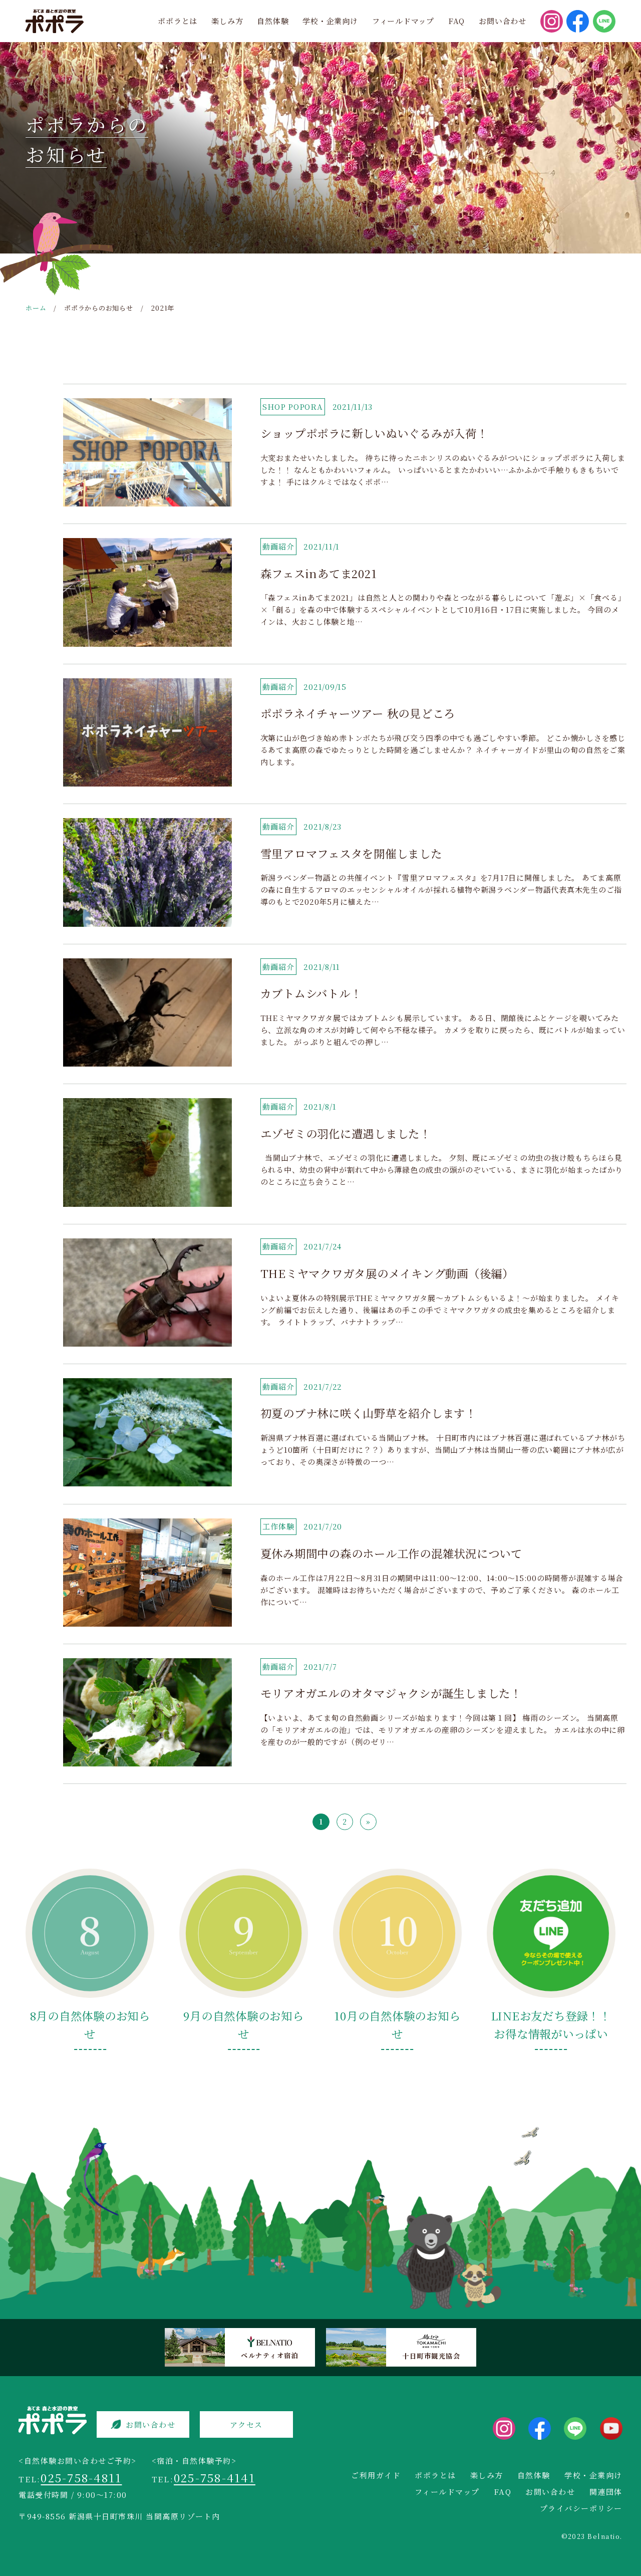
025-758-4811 (81, 2477)
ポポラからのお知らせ (99, 308)
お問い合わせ (503, 21)
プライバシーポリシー (581, 2508)
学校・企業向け (330, 21)
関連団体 (606, 2492)
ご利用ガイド (376, 2475)
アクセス (246, 2424)
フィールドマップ (403, 21)
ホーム (36, 308)
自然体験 (273, 21)
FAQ (456, 21)
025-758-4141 (215, 2477)
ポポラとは (178, 21)
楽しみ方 (227, 21)
